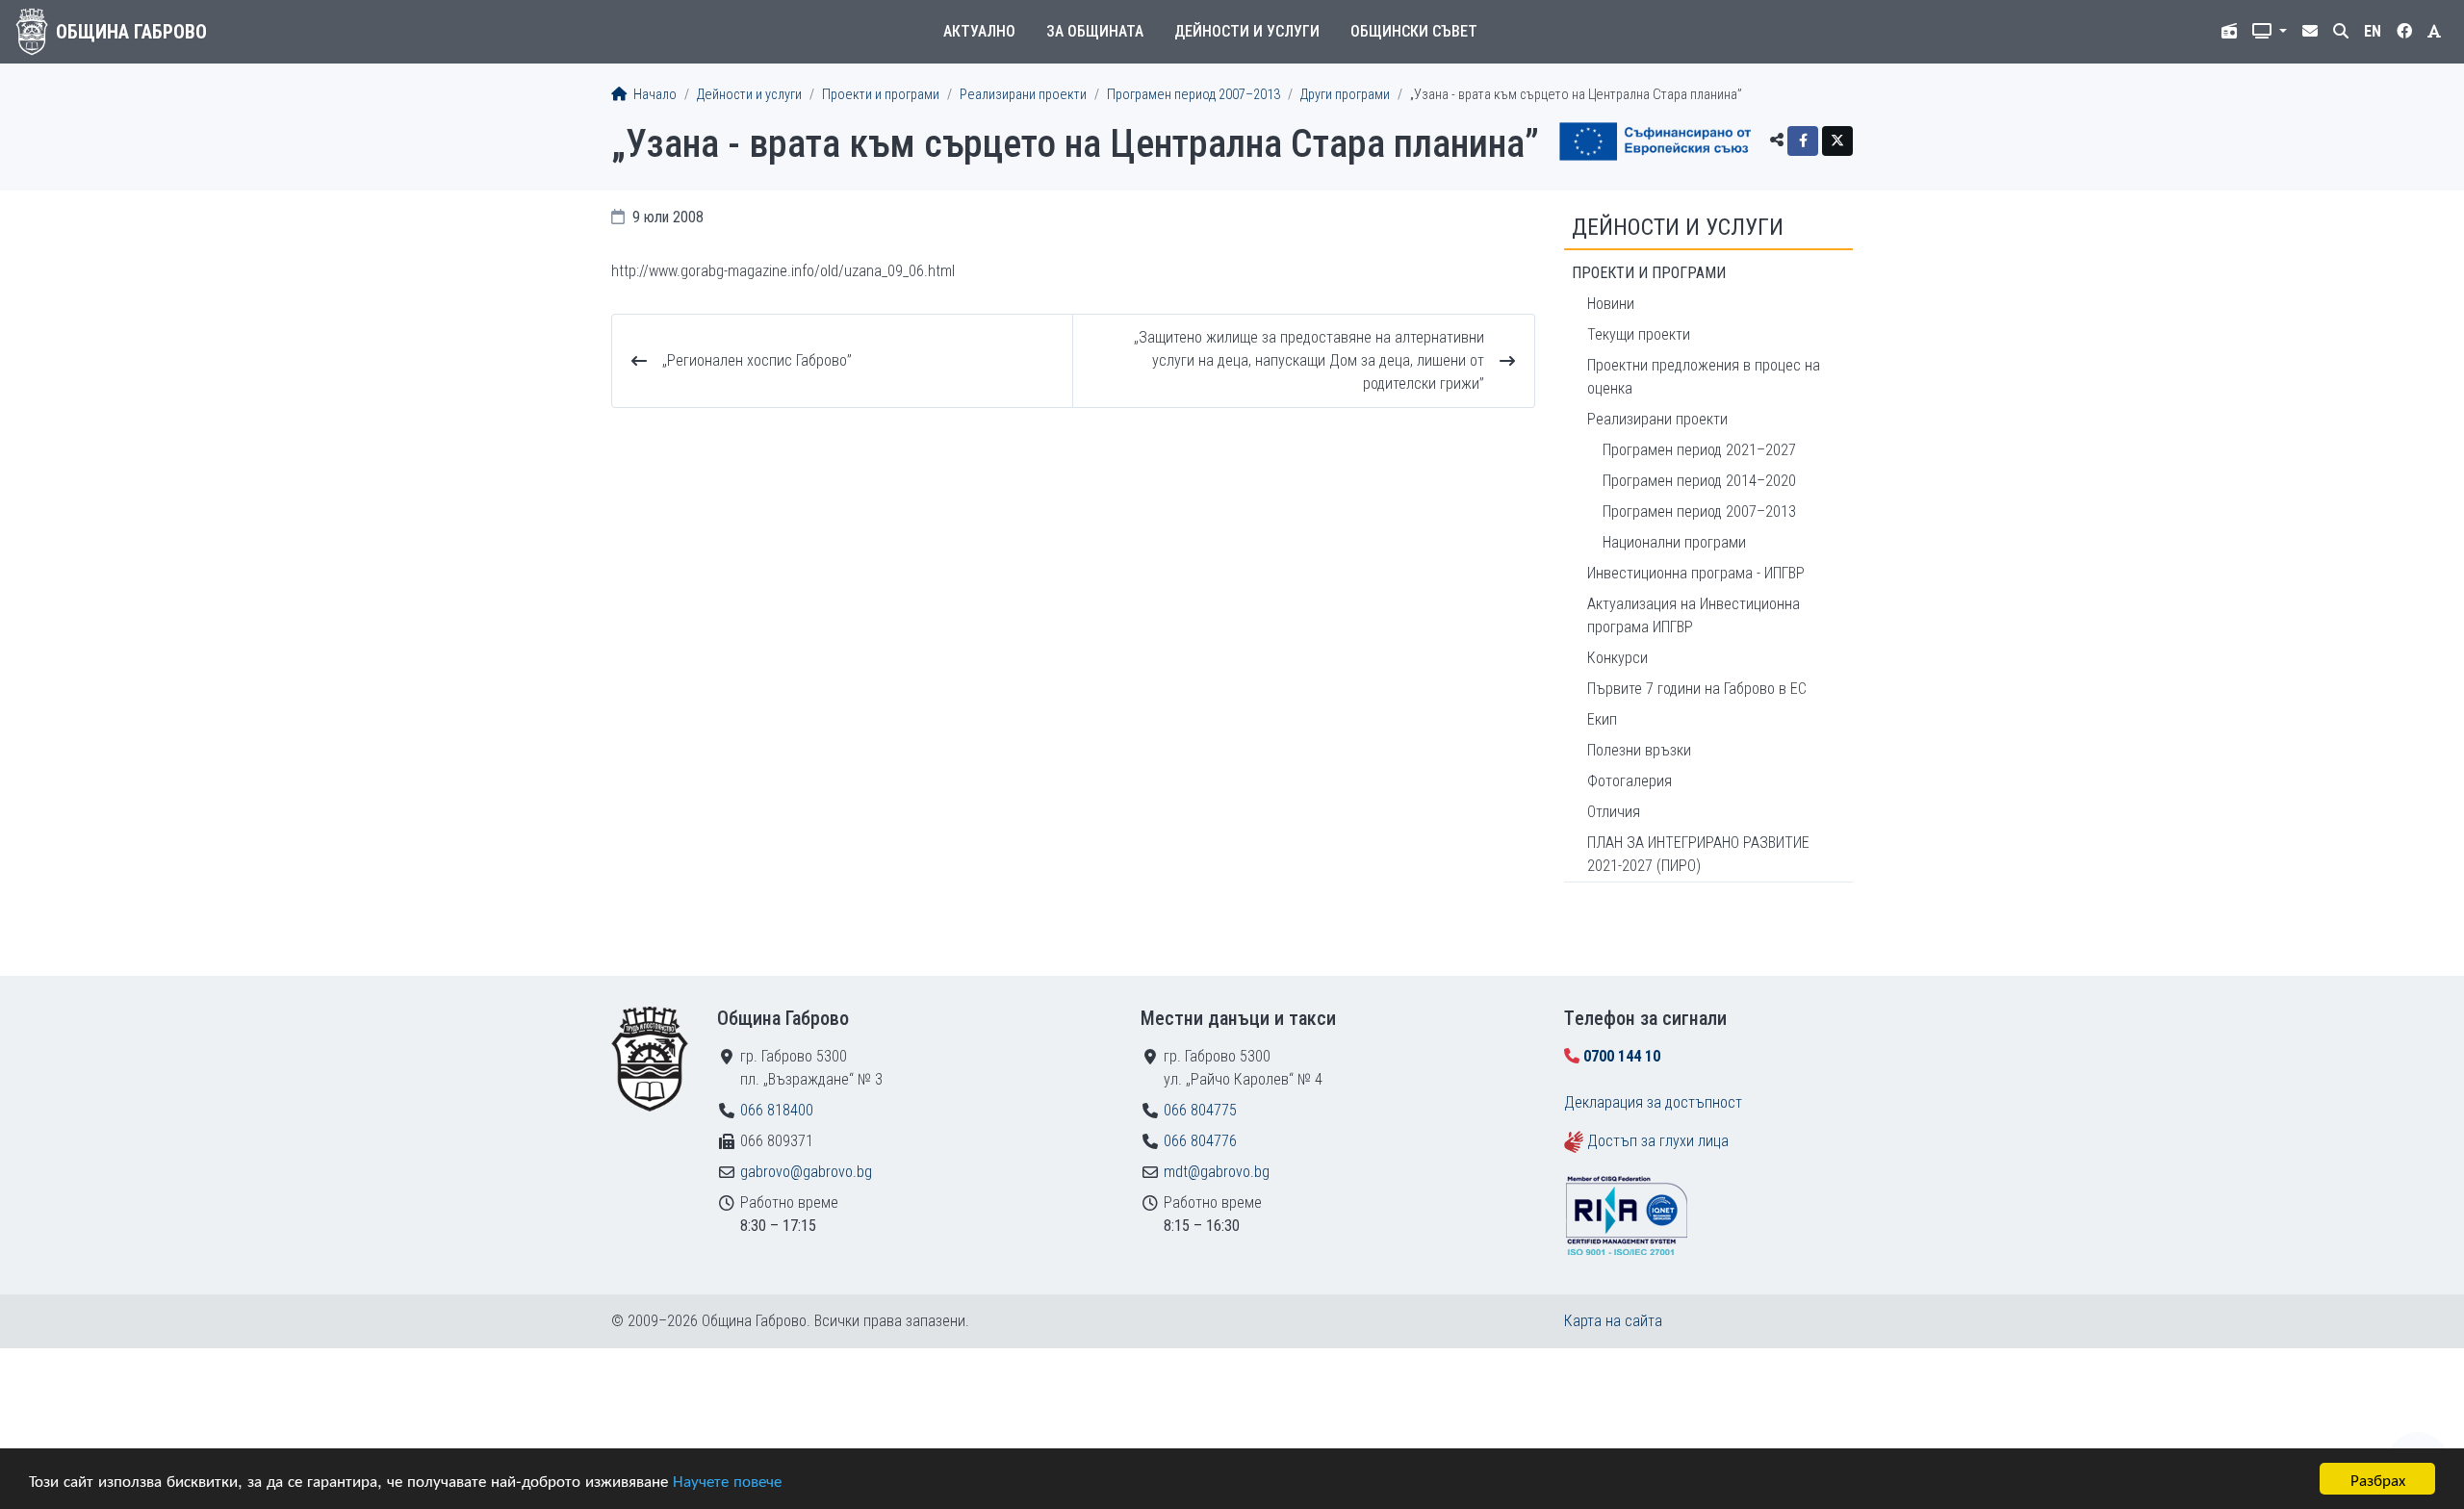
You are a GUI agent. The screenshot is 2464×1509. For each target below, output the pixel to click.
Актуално (979, 31)
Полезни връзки (1639, 750)
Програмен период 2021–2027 (1699, 450)
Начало (654, 95)
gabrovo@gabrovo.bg (806, 1172)
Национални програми (1674, 542)
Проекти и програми (881, 95)
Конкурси (1617, 658)
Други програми (1345, 95)
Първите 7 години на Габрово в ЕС (1697, 689)
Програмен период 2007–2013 (1193, 95)
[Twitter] (1837, 141)
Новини (1611, 304)
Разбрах (2378, 1479)
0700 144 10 (1622, 1056)
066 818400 (777, 1110)
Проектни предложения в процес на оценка (1704, 377)
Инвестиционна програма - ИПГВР (1696, 573)
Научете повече (727, 1480)
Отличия (1614, 812)
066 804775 (1200, 1110)
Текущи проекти (1639, 334)
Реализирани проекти (1023, 95)
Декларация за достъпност (1653, 1102)
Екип (1602, 719)
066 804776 (1200, 1141)
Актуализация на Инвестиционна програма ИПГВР (1694, 615)
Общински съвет (1414, 31)
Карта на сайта (1613, 1321)
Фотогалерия (1630, 781)
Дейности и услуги (1247, 31)
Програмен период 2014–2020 (1699, 481)
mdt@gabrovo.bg (1217, 1172)
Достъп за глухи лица (1658, 1141)
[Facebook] (1803, 141)
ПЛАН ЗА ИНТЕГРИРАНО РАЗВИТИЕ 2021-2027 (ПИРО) (1698, 854)
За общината (1095, 31)
